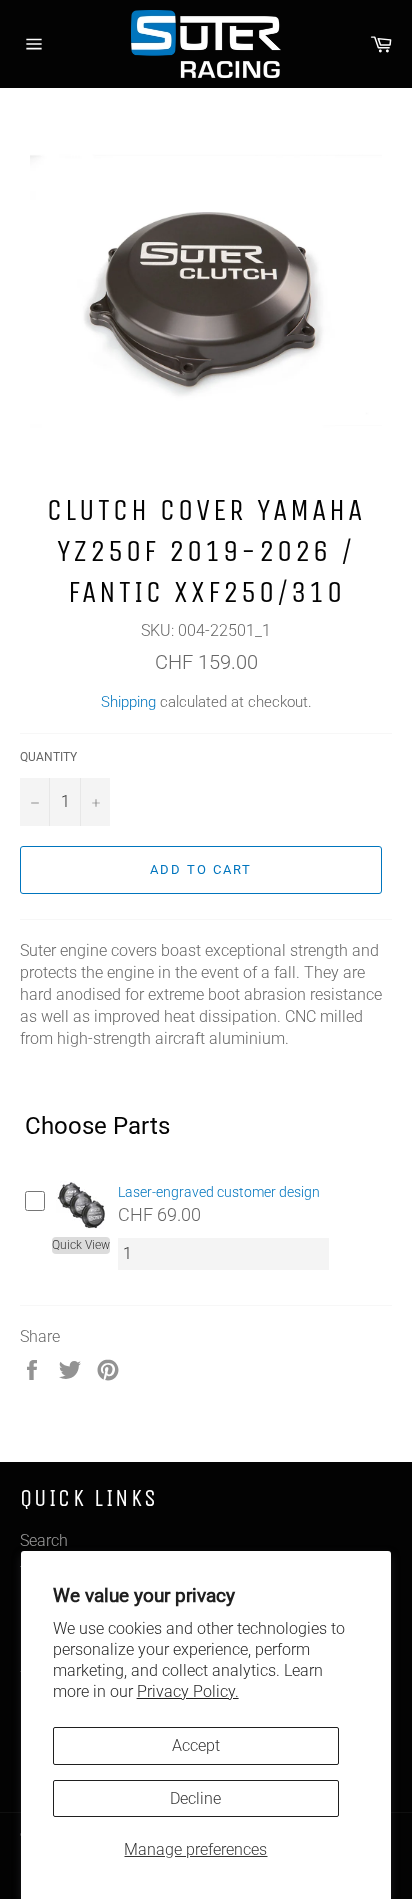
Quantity (48, 757)
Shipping (128, 702)
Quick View (81, 1245)
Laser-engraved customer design (219, 1192)
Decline (195, 1798)
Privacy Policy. (188, 1691)
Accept (196, 1745)
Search (44, 1540)
